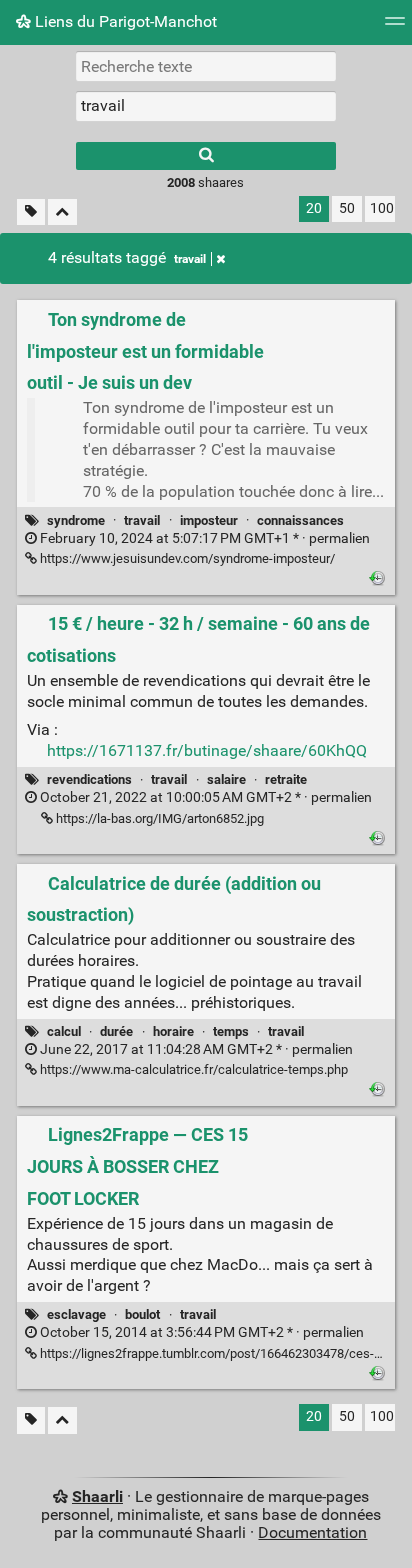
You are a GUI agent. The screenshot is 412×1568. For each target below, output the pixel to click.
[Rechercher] (206, 156)
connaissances (300, 520)
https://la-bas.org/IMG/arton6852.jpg (158, 818)
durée (116, 1031)
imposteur (209, 520)
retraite (286, 779)
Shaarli (97, 1496)
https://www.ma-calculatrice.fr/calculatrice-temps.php (192, 1069)
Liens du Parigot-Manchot (124, 21)
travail (190, 259)
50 (347, 208)
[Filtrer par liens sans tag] (31, 212)
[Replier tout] (62, 212)
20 (314, 208)
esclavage (76, 1314)
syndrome (76, 520)
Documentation (312, 1532)
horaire (173, 1031)
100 (382, 208)
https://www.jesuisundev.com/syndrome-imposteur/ (186, 558)
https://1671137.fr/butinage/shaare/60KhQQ (207, 750)
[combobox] (206, 106)
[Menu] (395, 27)
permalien (203, 538)
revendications (89, 779)
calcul (64, 1031)
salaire (226, 779)
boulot (142, 1314)
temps (231, 1031)
